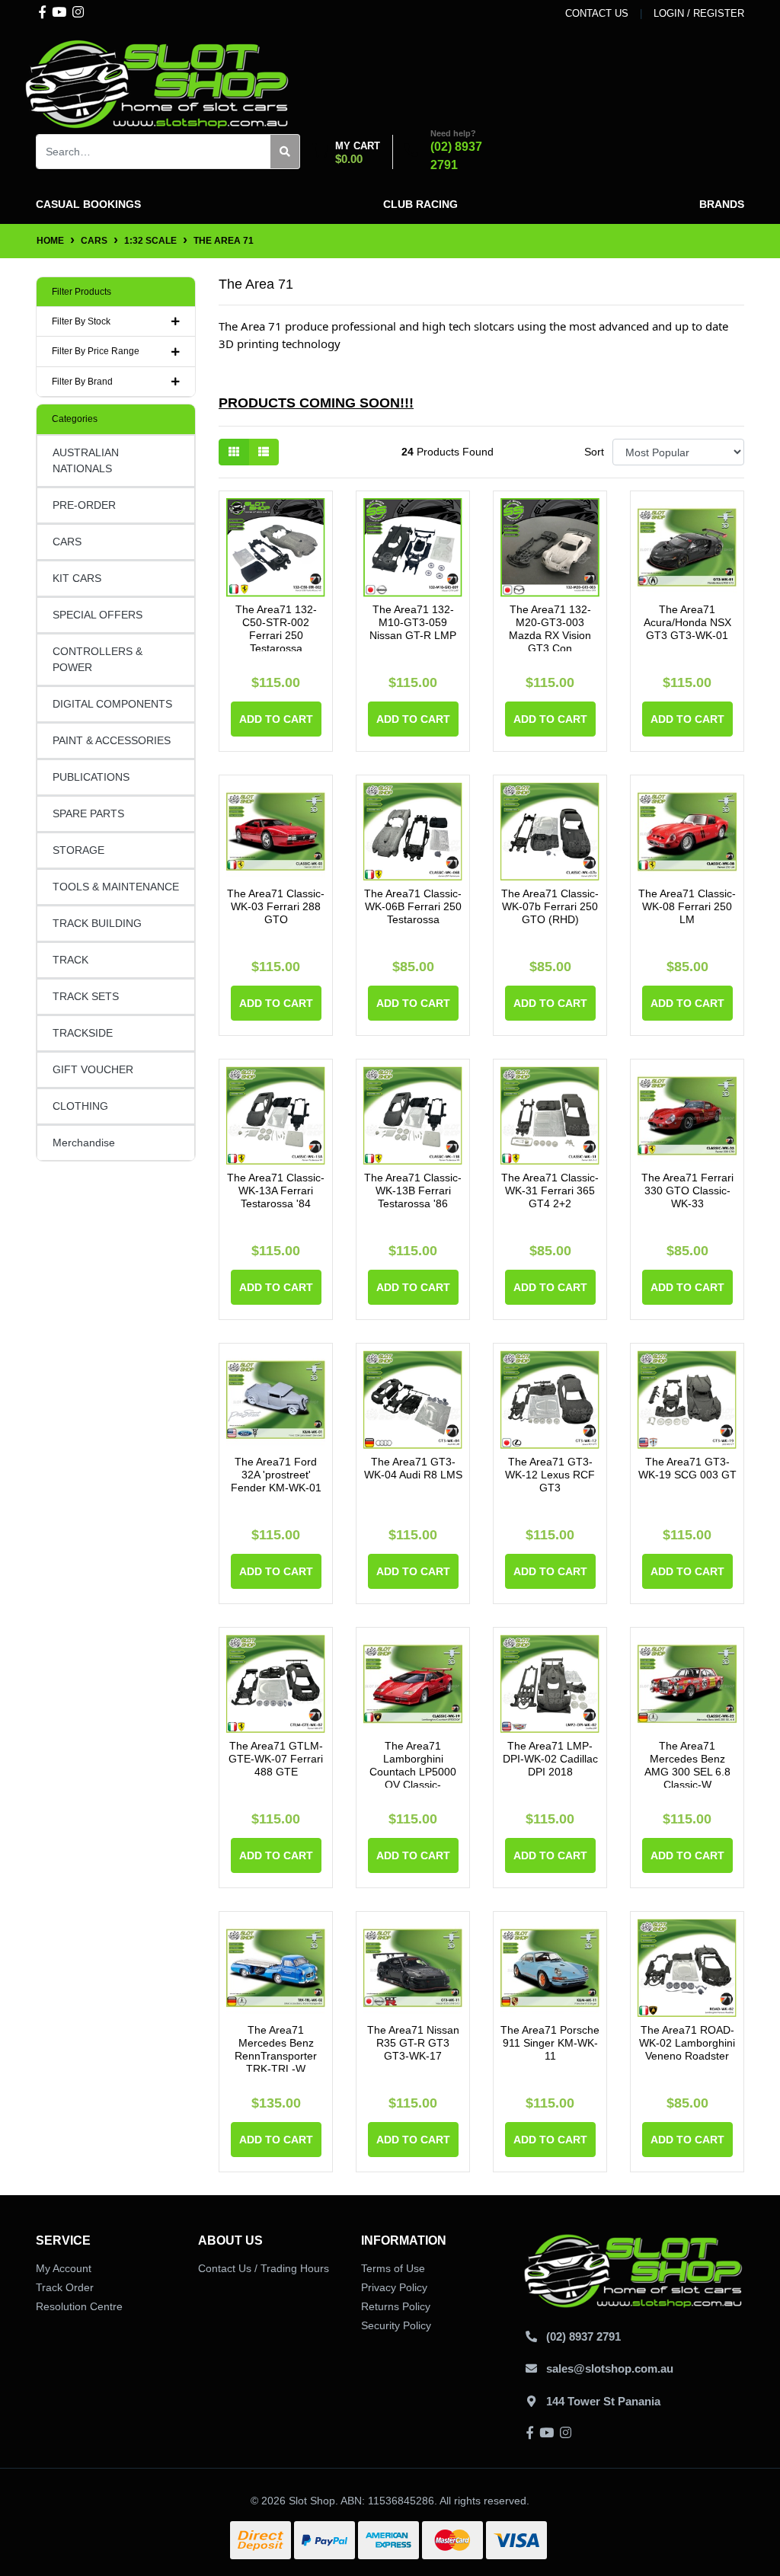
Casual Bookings (88, 204)
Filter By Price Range (96, 351)
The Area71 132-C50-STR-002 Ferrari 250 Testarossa (276, 628)
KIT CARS (77, 578)
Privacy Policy (394, 2287)
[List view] (264, 452)
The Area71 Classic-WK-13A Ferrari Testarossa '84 (276, 1191)
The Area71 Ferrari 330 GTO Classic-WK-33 (687, 1191)
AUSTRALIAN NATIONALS (86, 460)
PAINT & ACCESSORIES (112, 740)
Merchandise (84, 1143)
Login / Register (699, 13)
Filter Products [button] (82, 292)
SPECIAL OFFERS (97, 615)
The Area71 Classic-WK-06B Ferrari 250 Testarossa (413, 906)
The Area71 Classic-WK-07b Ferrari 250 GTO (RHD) (550, 906)
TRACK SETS (86, 996)
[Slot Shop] (158, 83)
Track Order (65, 2287)
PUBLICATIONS (91, 777)
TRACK (70, 960)
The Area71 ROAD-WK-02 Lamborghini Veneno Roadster (687, 2043)
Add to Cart (276, 719)
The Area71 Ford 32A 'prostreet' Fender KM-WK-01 (276, 1475)
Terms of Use (393, 2268)
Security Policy (396, 2325)
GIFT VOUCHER (93, 1069)
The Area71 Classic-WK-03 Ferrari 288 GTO (276, 906)
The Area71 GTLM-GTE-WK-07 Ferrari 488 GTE (276, 1759)
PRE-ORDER (84, 505)
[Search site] (285, 152)
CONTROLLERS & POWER (97, 659)
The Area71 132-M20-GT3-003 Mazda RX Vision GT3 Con (550, 628)
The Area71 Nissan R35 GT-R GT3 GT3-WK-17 (413, 2043)
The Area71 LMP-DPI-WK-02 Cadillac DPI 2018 (550, 1759)
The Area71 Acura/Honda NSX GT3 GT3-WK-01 (687, 622)
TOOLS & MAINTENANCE (116, 887)
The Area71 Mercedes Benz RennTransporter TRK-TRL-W (276, 2049)
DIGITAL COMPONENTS (112, 704)
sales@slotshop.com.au (610, 2368)
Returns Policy (396, 2306)
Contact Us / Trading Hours (264, 2268)
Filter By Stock (81, 321)
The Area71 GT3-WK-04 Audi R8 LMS (413, 1468)
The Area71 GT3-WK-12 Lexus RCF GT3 (550, 1475)
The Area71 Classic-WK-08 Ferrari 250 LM (687, 906)
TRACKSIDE (83, 1033)
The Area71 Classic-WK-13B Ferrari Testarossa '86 (413, 1191)
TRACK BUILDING (97, 923)
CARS (67, 542)
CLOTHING (80, 1106)
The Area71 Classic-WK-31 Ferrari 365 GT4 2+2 (550, 1191)
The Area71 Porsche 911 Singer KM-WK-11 (550, 2043)
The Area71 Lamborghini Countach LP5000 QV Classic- (413, 1765)
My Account (64, 2268)
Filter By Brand (82, 382)
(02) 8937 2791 (583, 2336)
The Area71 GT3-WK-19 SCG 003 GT (687, 1468)
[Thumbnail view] (234, 452)
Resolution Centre (79, 2306)
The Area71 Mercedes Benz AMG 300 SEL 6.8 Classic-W (687, 1765)
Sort (594, 452)
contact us (597, 13)
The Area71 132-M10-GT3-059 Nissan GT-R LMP (413, 622)
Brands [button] (722, 204)
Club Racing (420, 204)
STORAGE (78, 850)
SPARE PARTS (88, 813)
